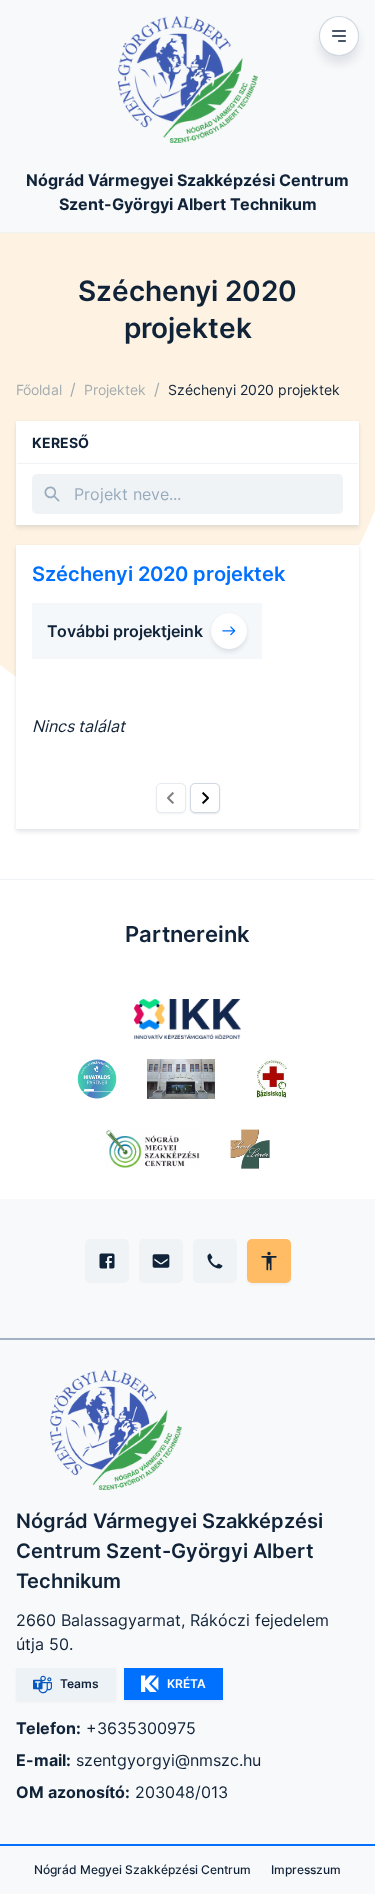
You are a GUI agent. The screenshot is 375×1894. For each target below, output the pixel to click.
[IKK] (187, 1019)
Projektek (115, 389)
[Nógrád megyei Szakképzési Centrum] (152, 1149)
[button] (171, 798)
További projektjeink (125, 631)
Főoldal (39, 389)
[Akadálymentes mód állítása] (269, 1261)
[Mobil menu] (339, 36)
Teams (79, 1683)
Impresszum (306, 1869)
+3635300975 (141, 1728)
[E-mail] (161, 1261)
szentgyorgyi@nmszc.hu (168, 1760)
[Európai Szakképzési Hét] (97, 1079)
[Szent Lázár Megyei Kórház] (250, 1149)
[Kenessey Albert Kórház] (181, 1079)
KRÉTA (186, 1683)
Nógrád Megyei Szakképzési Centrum (142, 1869)
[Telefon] (215, 1261)
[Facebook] (107, 1261)
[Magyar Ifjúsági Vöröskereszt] (271, 1079)
